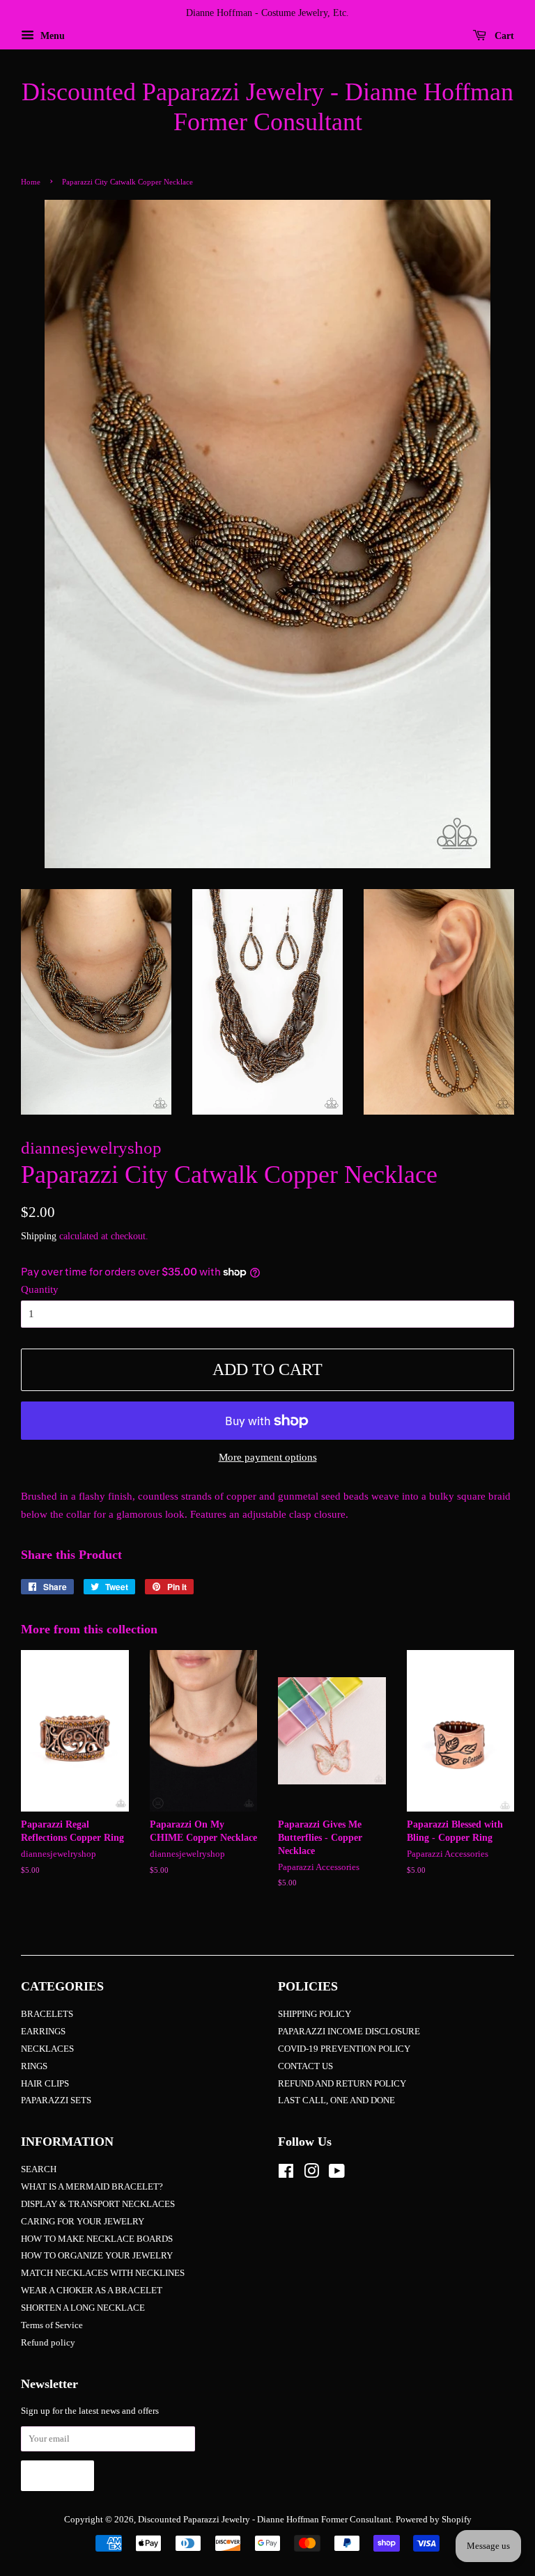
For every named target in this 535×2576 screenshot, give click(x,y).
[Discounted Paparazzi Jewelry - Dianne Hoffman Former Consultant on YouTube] (337, 2174)
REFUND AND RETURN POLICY (342, 2084)
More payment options (268, 1457)
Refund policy (48, 2343)
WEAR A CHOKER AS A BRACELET (92, 2291)
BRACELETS (47, 2014)
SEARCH (39, 2169)
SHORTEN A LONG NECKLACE (83, 2308)
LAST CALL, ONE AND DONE (336, 2100)
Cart (503, 36)
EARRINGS (43, 2032)
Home (31, 182)
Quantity (40, 1289)
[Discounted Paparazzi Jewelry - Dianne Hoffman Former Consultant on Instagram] (311, 2174)
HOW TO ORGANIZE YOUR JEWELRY (97, 2256)
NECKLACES (47, 2049)
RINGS (34, 2066)
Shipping (39, 1236)
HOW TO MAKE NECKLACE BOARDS (97, 2239)
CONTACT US (305, 2066)
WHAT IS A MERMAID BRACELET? (92, 2187)
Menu (51, 36)
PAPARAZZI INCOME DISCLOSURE (349, 2032)
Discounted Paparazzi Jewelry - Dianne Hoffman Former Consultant (267, 107)
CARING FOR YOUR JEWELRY (83, 2222)
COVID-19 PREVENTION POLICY (344, 2049)
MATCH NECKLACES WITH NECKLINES (103, 2273)
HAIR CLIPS (45, 2084)
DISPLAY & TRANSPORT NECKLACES (98, 2204)
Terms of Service (52, 2325)
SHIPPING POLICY (315, 2014)
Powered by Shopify (434, 2520)
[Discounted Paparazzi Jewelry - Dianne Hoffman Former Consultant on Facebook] (286, 2174)
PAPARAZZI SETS (56, 2100)
